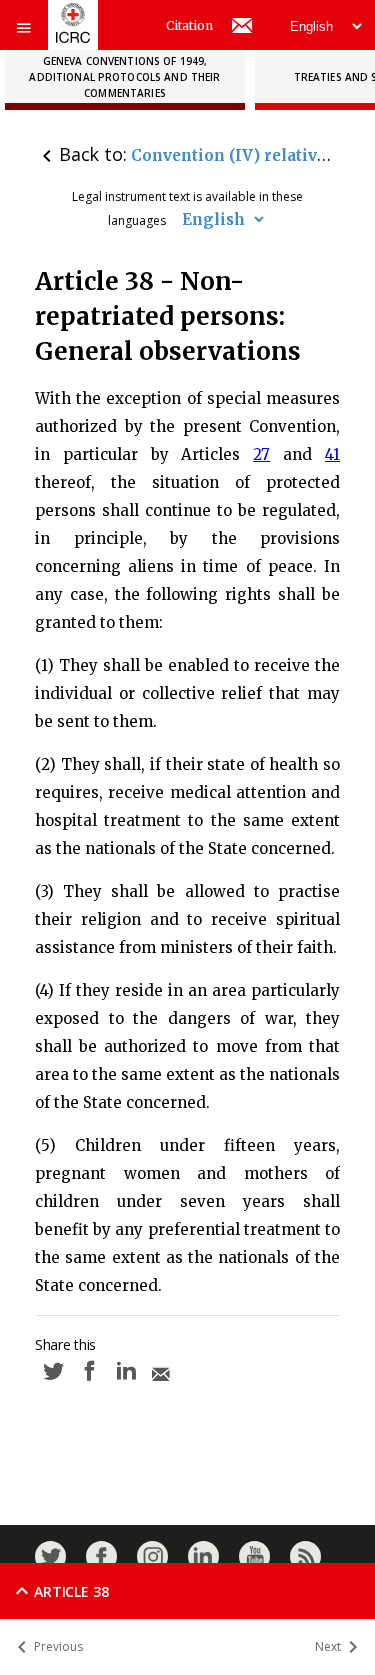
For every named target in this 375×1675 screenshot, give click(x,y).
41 (332, 454)
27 (261, 454)
